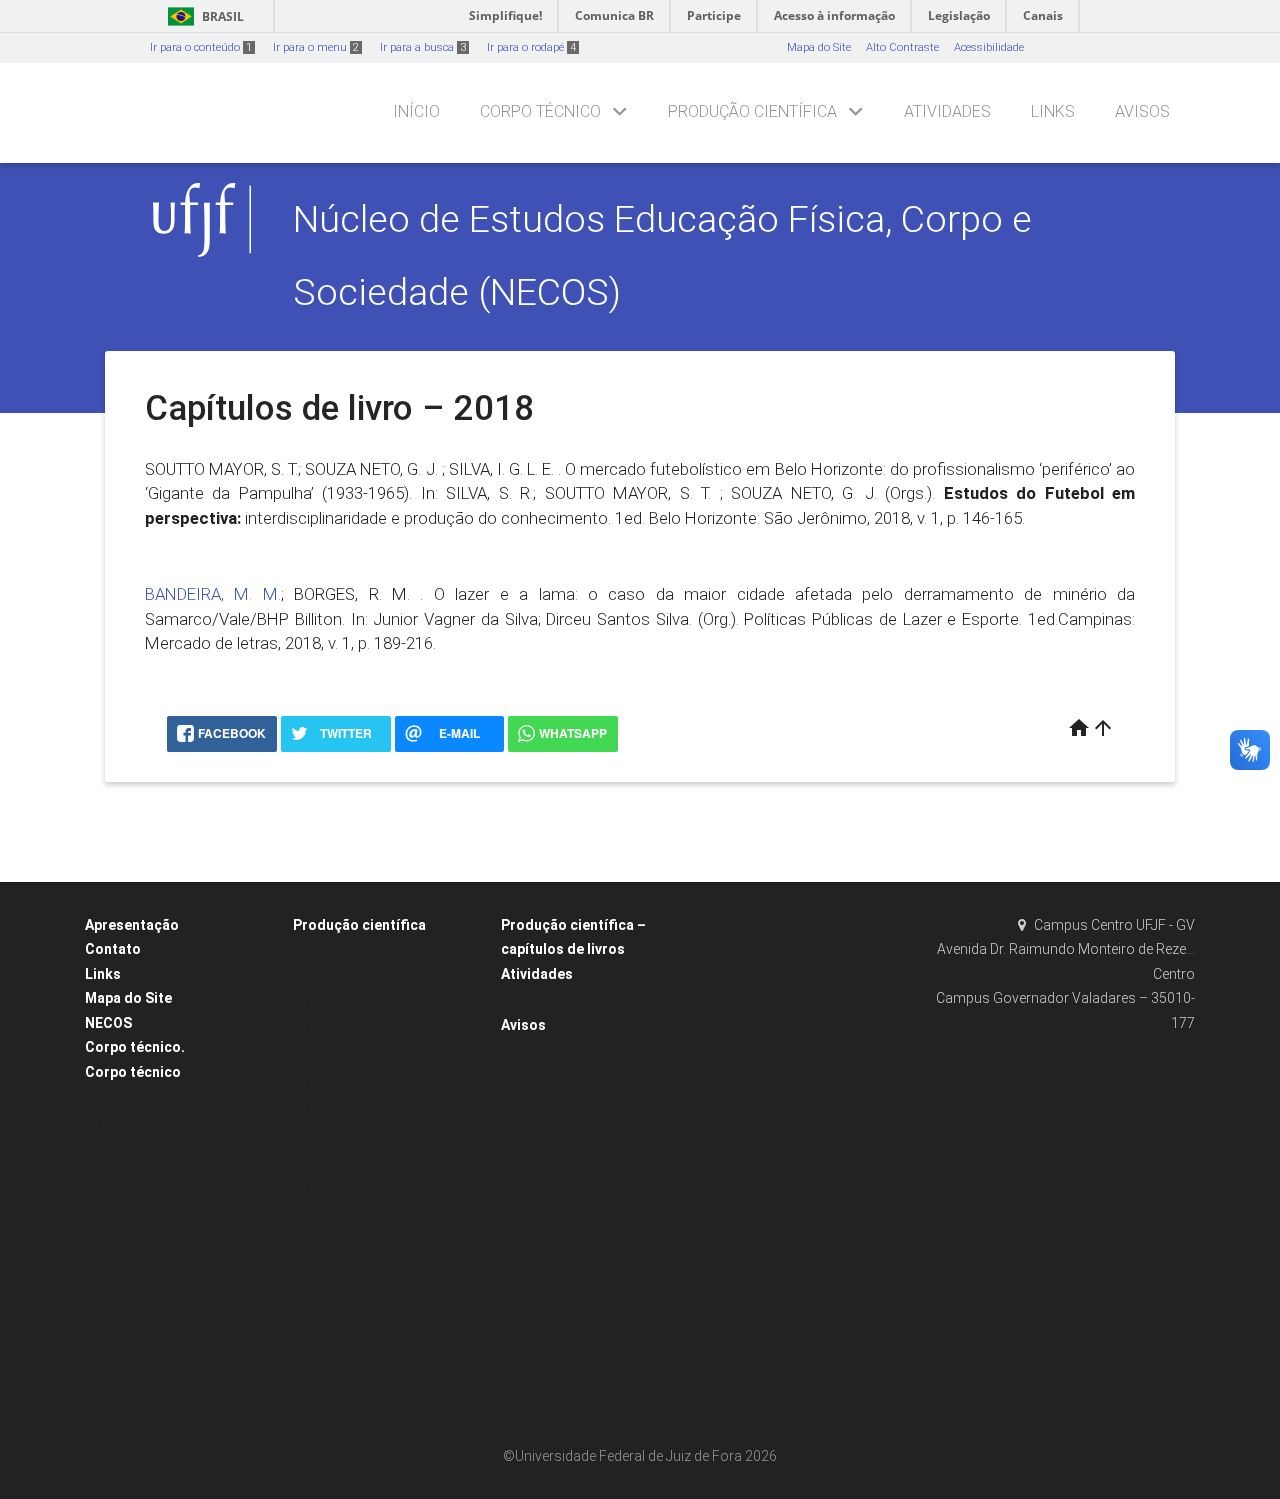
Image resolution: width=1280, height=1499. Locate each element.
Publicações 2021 (348, 1003)
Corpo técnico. (135, 1047)
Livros (318, 1401)
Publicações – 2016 (353, 1136)
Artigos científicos (348, 950)
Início (416, 111)
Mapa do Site (819, 47)
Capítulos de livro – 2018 (366, 1295)
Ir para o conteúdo (201, 47)
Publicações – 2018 (353, 1083)
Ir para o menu (316, 47)
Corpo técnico (540, 111)
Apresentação (132, 925)
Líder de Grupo (133, 1097)
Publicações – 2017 (353, 1109)
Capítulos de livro (347, 1215)
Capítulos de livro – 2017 (366, 1321)
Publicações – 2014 (353, 1189)
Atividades (947, 111)
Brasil (202, 16)
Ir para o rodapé (531, 47)
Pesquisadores (134, 1124)
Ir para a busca (423, 47)
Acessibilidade (989, 47)
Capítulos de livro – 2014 (366, 1374)
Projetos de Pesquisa (565, 999)
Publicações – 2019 (353, 1056)
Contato (113, 949)
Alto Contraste (902, 47)
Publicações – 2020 (353, 1030)
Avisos (1142, 111)
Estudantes (124, 1150)
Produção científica (752, 111)
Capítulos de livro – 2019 (366, 1268)
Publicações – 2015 (353, 1162)
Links (1053, 111)
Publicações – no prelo (361, 977)
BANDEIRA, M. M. (213, 594)
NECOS (108, 1023)
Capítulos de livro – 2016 (366, 1348)
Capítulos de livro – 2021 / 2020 (383, 1242)
